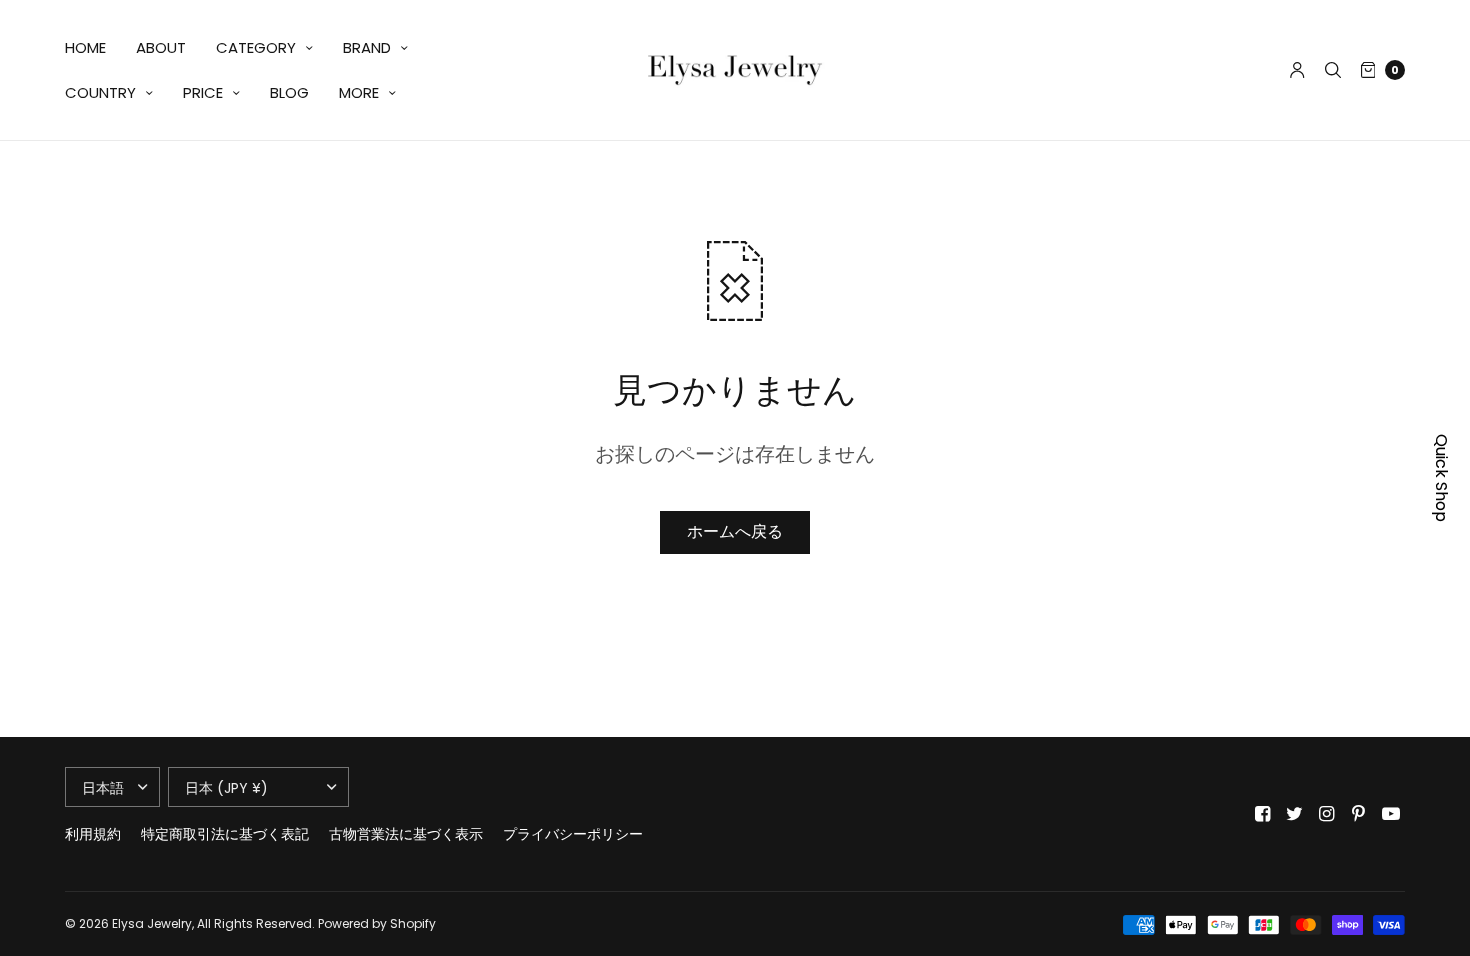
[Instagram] (1327, 814)
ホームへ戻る (735, 531)
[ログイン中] (1297, 70)
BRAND (367, 47)
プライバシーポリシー (573, 834)
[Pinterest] (1359, 814)
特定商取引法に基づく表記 (225, 834)
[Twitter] (1295, 814)
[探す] (1333, 70)
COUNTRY (100, 92)
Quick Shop (1441, 478)
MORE (359, 92)
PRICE (203, 92)
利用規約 (93, 834)
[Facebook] (1263, 814)
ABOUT (161, 47)
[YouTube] (1391, 814)
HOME (85, 47)
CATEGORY (256, 47)
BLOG (289, 92)
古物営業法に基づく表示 (406, 834)
